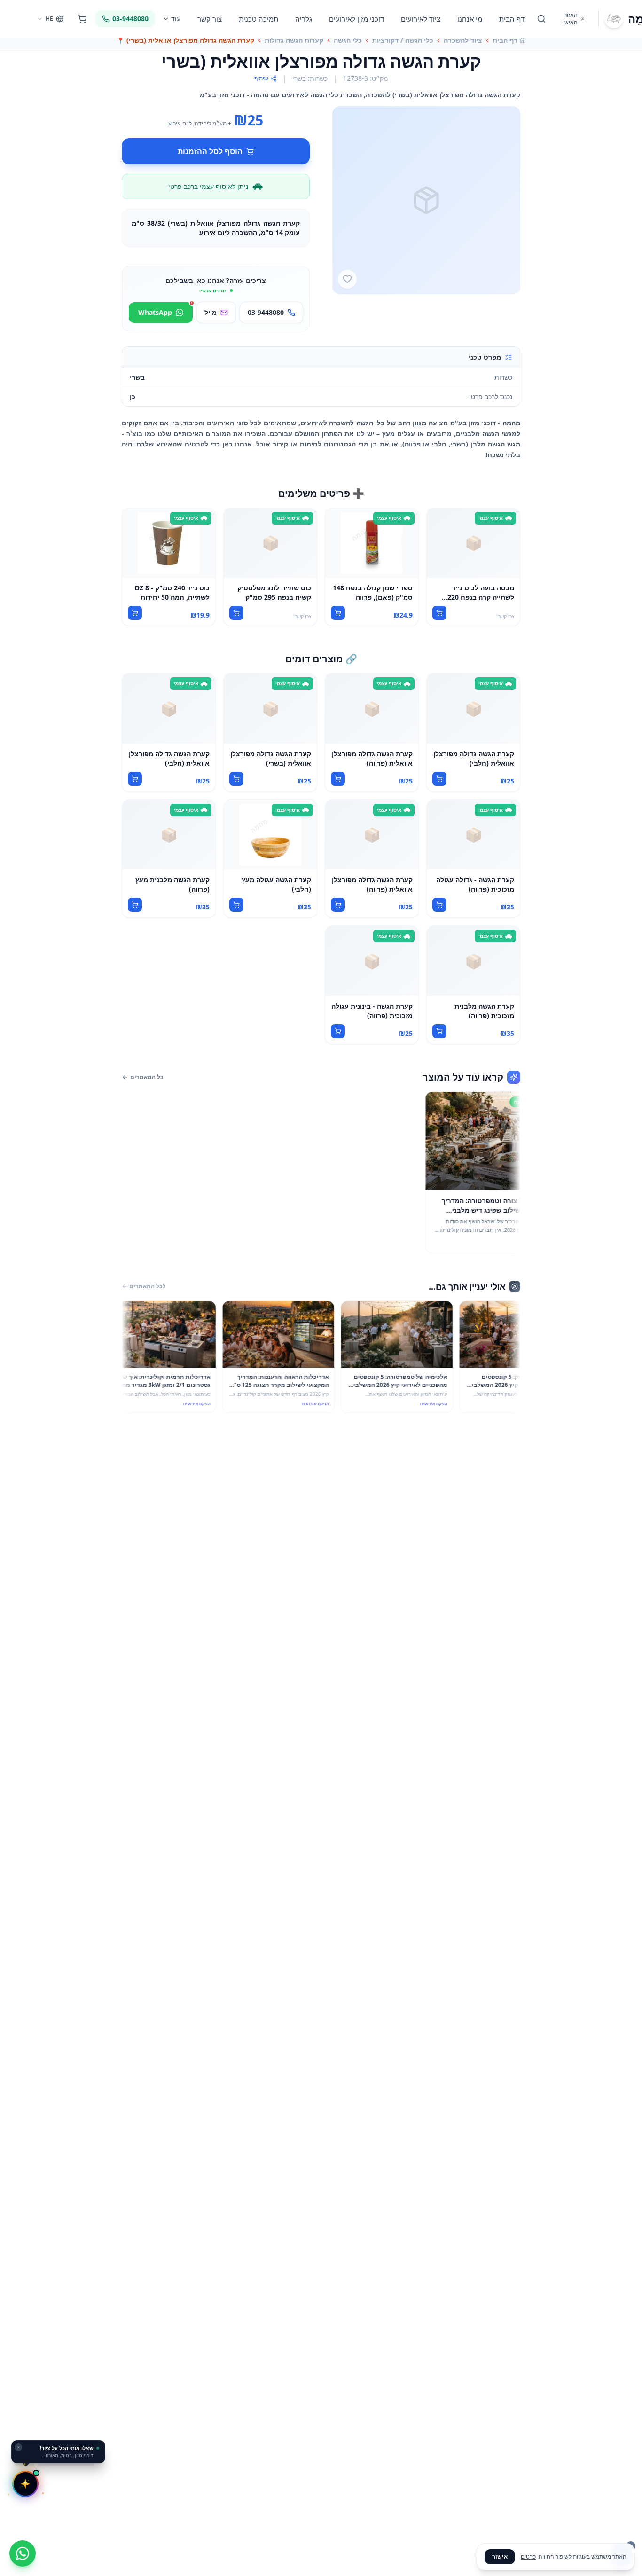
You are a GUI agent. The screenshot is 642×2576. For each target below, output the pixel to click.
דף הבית (512, 19)
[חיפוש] (541, 19)
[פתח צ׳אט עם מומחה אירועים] (25, 2484)
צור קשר (210, 19)
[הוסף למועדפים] (347, 279)
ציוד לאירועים (421, 19)
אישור (500, 2556)
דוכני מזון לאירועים (356, 19)
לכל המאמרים (148, 1286)
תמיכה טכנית (258, 19)
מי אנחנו (470, 19)
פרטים (528, 2556)
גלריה (304, 19)
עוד (176, 19)
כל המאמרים (147, 1077)
